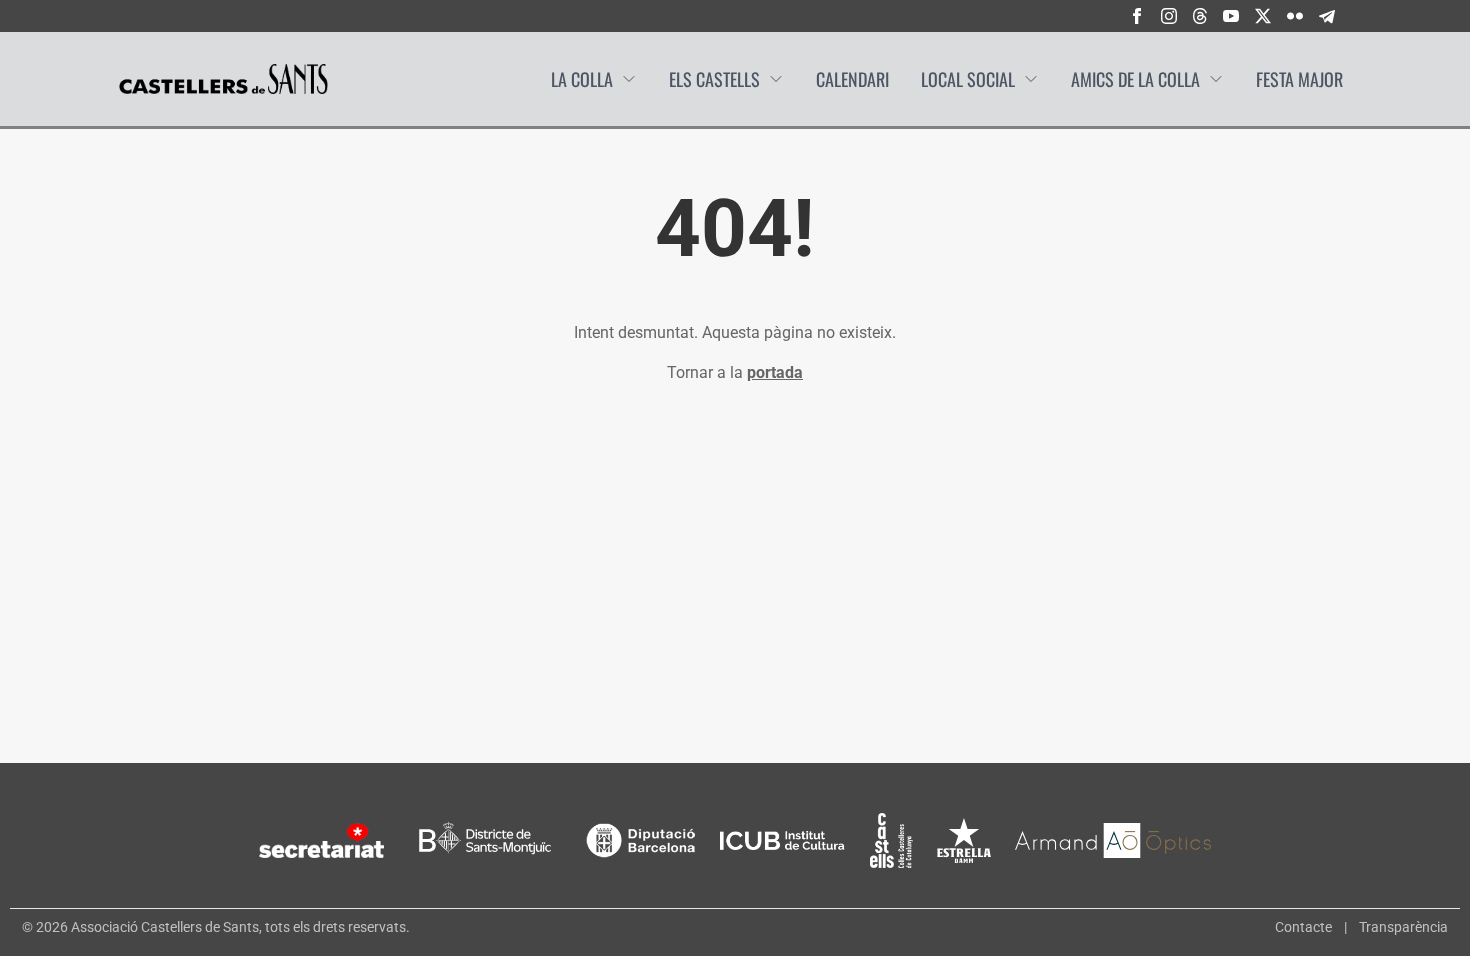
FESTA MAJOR (1299, 79)
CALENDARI (852, 79)
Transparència (1403, 927)
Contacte (1303, 927)
